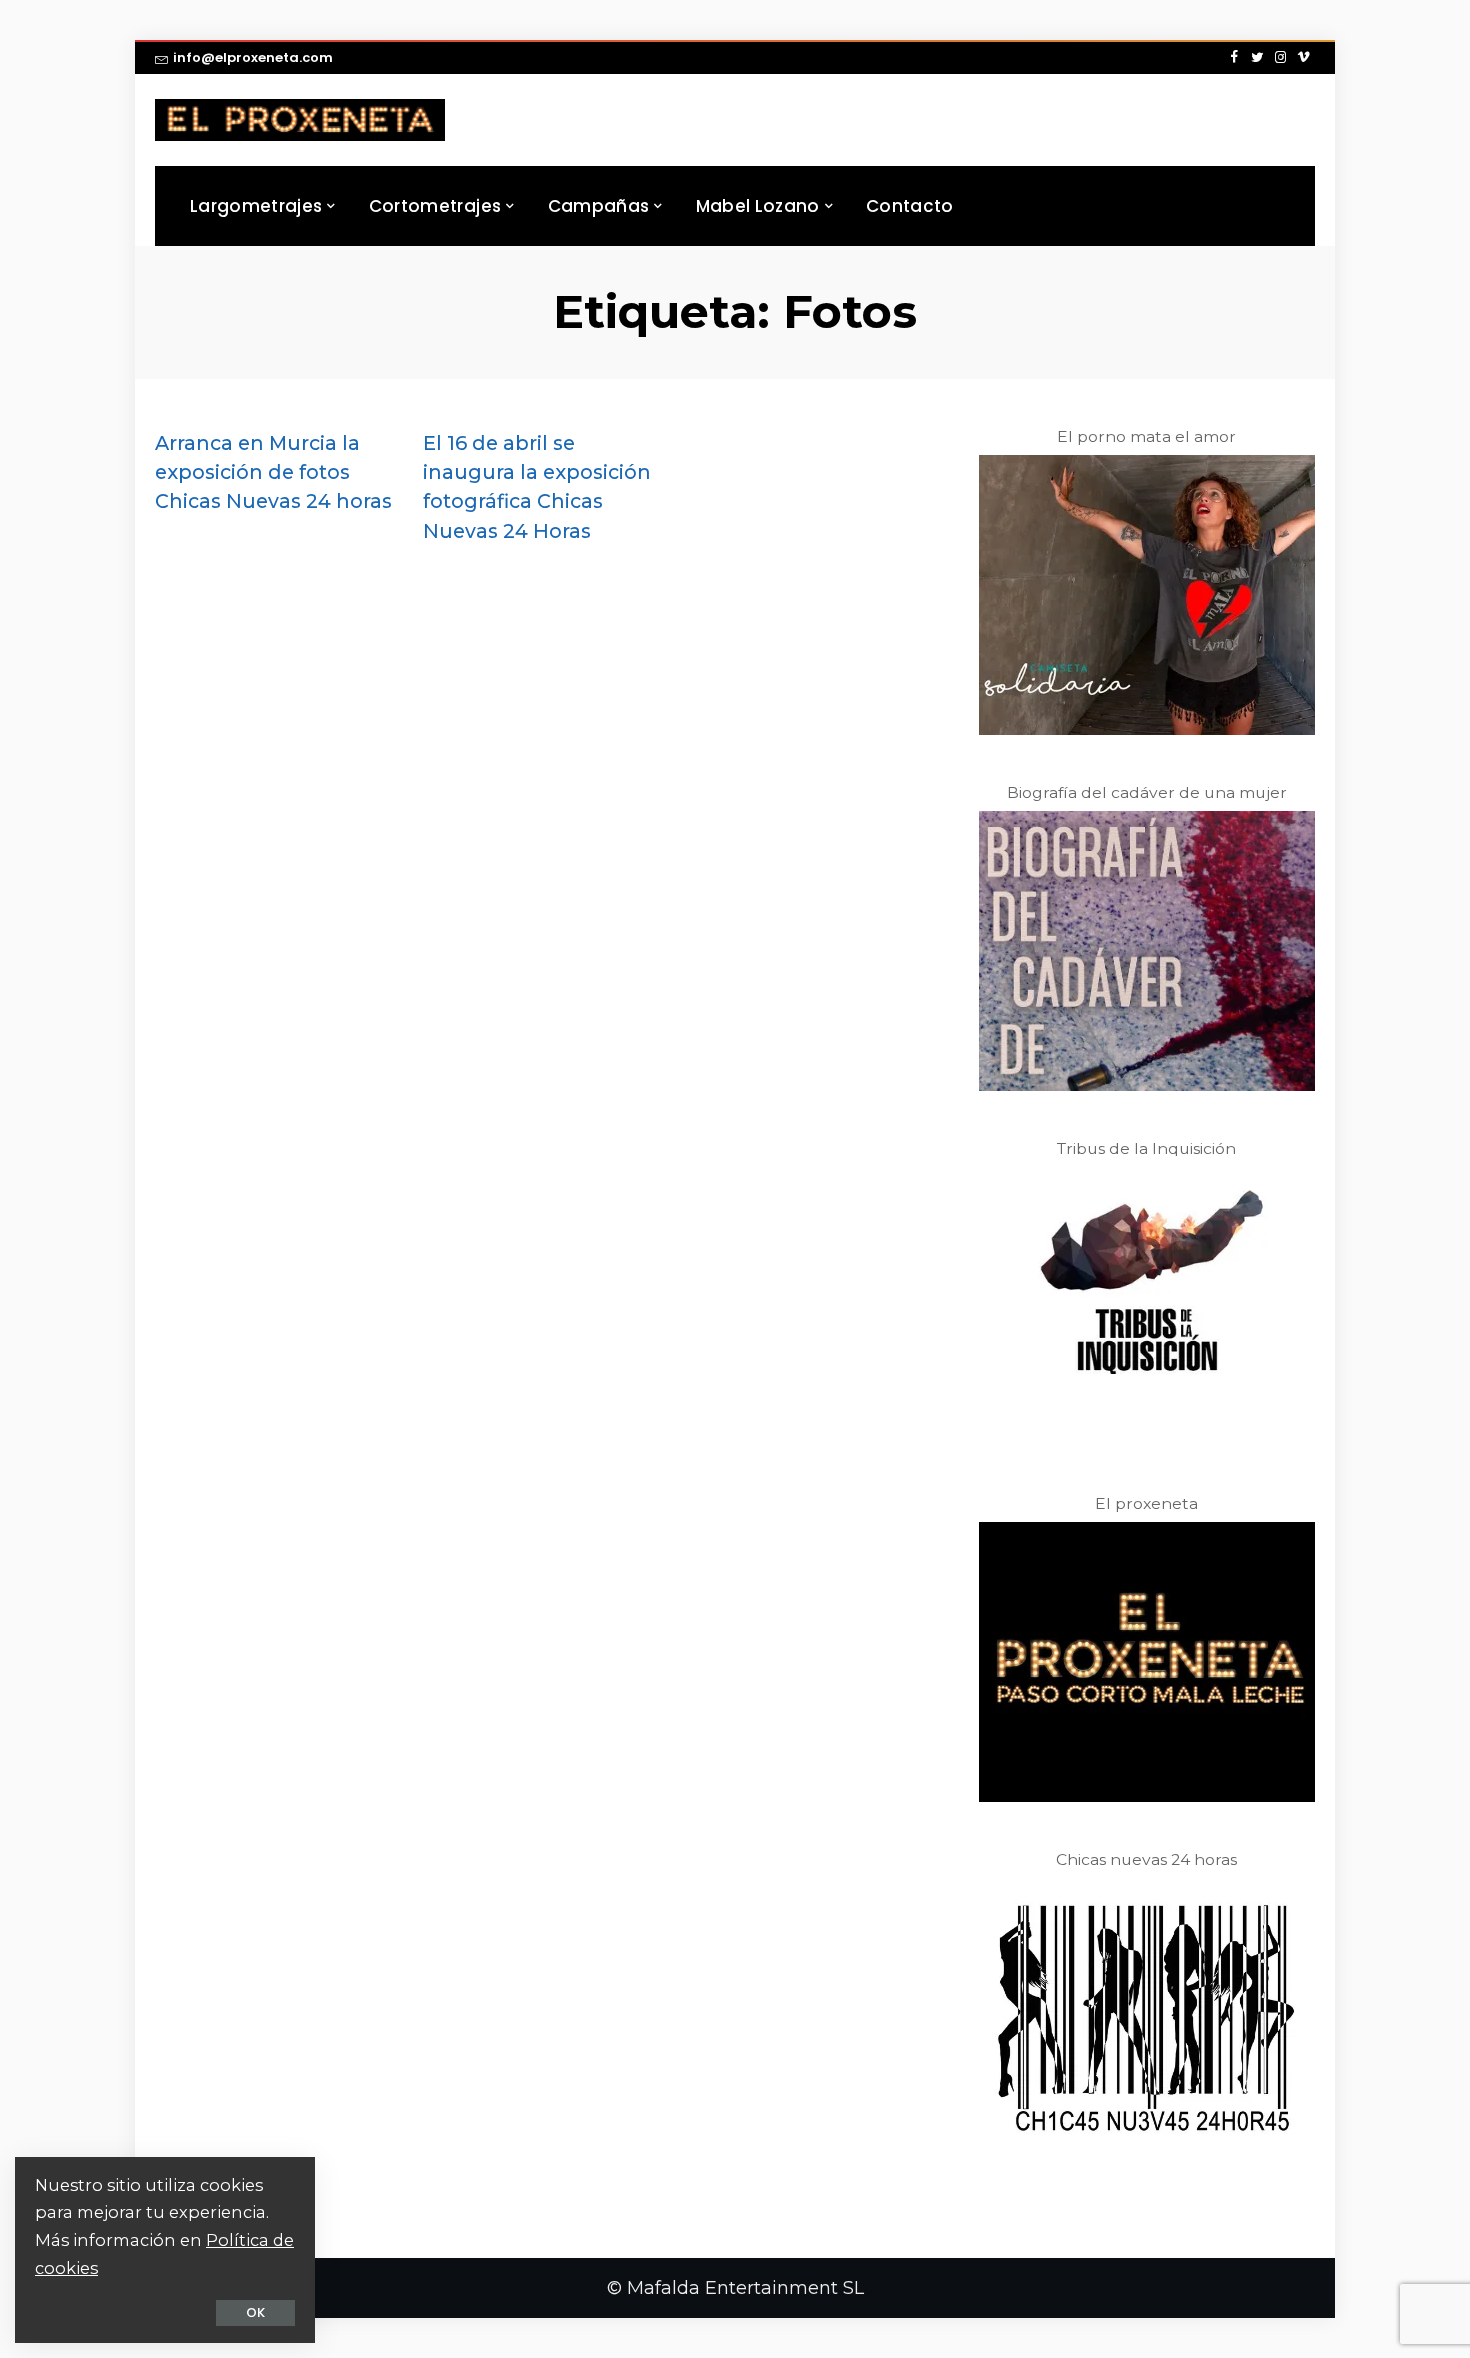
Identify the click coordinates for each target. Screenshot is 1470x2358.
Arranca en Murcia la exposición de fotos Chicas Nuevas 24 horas (273, 472)
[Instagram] (1280, 58)
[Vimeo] (1303, 58)
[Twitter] (1257, 58)
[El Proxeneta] (300, 120)
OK (255, 2312)
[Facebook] (1234, 58)
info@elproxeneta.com (253, 57)
